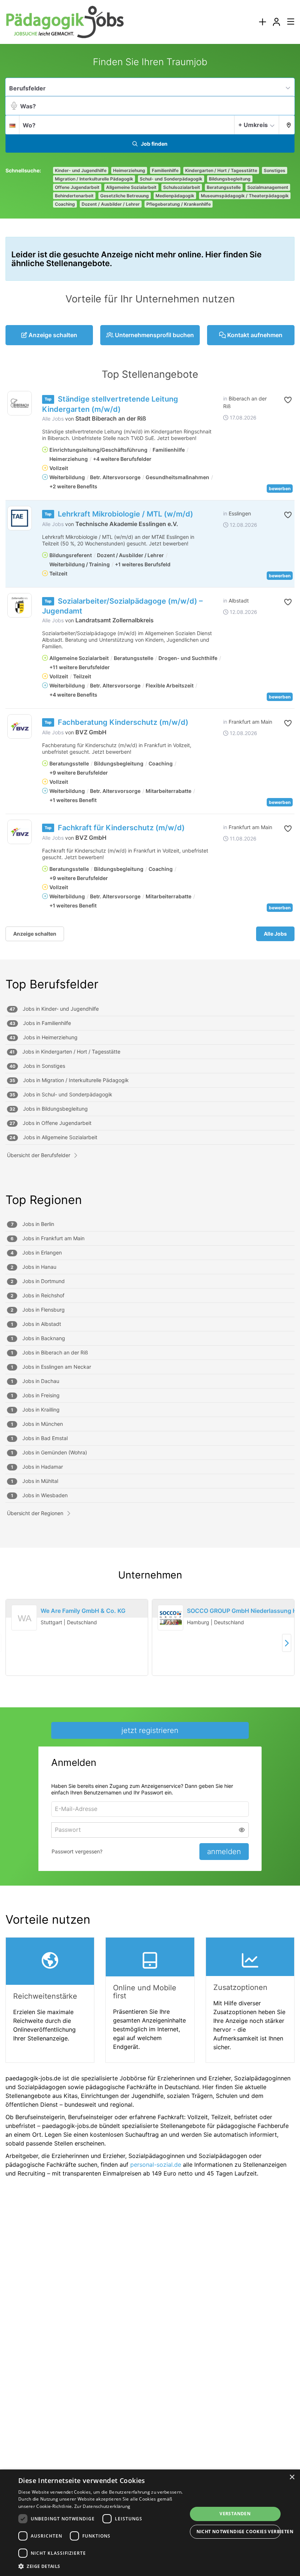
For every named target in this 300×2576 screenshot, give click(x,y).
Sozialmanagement (268, 187)
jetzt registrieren (150, 1730)
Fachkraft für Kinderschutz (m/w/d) (121, 828)
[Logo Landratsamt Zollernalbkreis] (20, 605)
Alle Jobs (53, 419)
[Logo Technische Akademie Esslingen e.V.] (20, 518)
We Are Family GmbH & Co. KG (83, 1611)
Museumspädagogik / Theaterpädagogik (245, 196)
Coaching (65, 204)
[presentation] (262, 22)
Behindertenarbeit (74, 196)
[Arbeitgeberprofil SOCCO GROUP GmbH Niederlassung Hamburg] (170, 1618)
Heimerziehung (129, 170)
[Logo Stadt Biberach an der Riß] (20, 403)
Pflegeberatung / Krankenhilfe (179, 204)
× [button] (292, 2477)
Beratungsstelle (224, 187)
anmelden (224, 1852)
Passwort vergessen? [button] (77, 1851)
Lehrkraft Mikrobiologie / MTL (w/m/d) (125, 514)
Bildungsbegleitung (230, 179)
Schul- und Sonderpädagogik (171, 179)
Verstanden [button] (235, 2514)
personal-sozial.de (156, 2165)
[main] (150, 1120)
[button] (287, 124)
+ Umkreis (253, 125)
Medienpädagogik (175, 196)
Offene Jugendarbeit (77, 187)
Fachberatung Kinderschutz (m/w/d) (123, 722)
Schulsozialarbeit (182, 187)
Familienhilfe (165, 170)
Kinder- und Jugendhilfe (81, 170)
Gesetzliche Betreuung (125, 196)
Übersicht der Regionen (35, 1513)
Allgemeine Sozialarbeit (131, 187)
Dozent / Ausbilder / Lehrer (111, 204)
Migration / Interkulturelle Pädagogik (94, 179)
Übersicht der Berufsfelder (39, 1155)
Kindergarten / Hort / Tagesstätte (221, 170)
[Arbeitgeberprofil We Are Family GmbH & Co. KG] (25, 1627)
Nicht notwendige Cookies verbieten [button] (239, 2532)
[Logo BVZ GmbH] (20, 726)
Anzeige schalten (35, 934)
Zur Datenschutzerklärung (102, 2506)
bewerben (280, 489)
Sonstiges (275, 170)
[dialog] (150, 2523)
